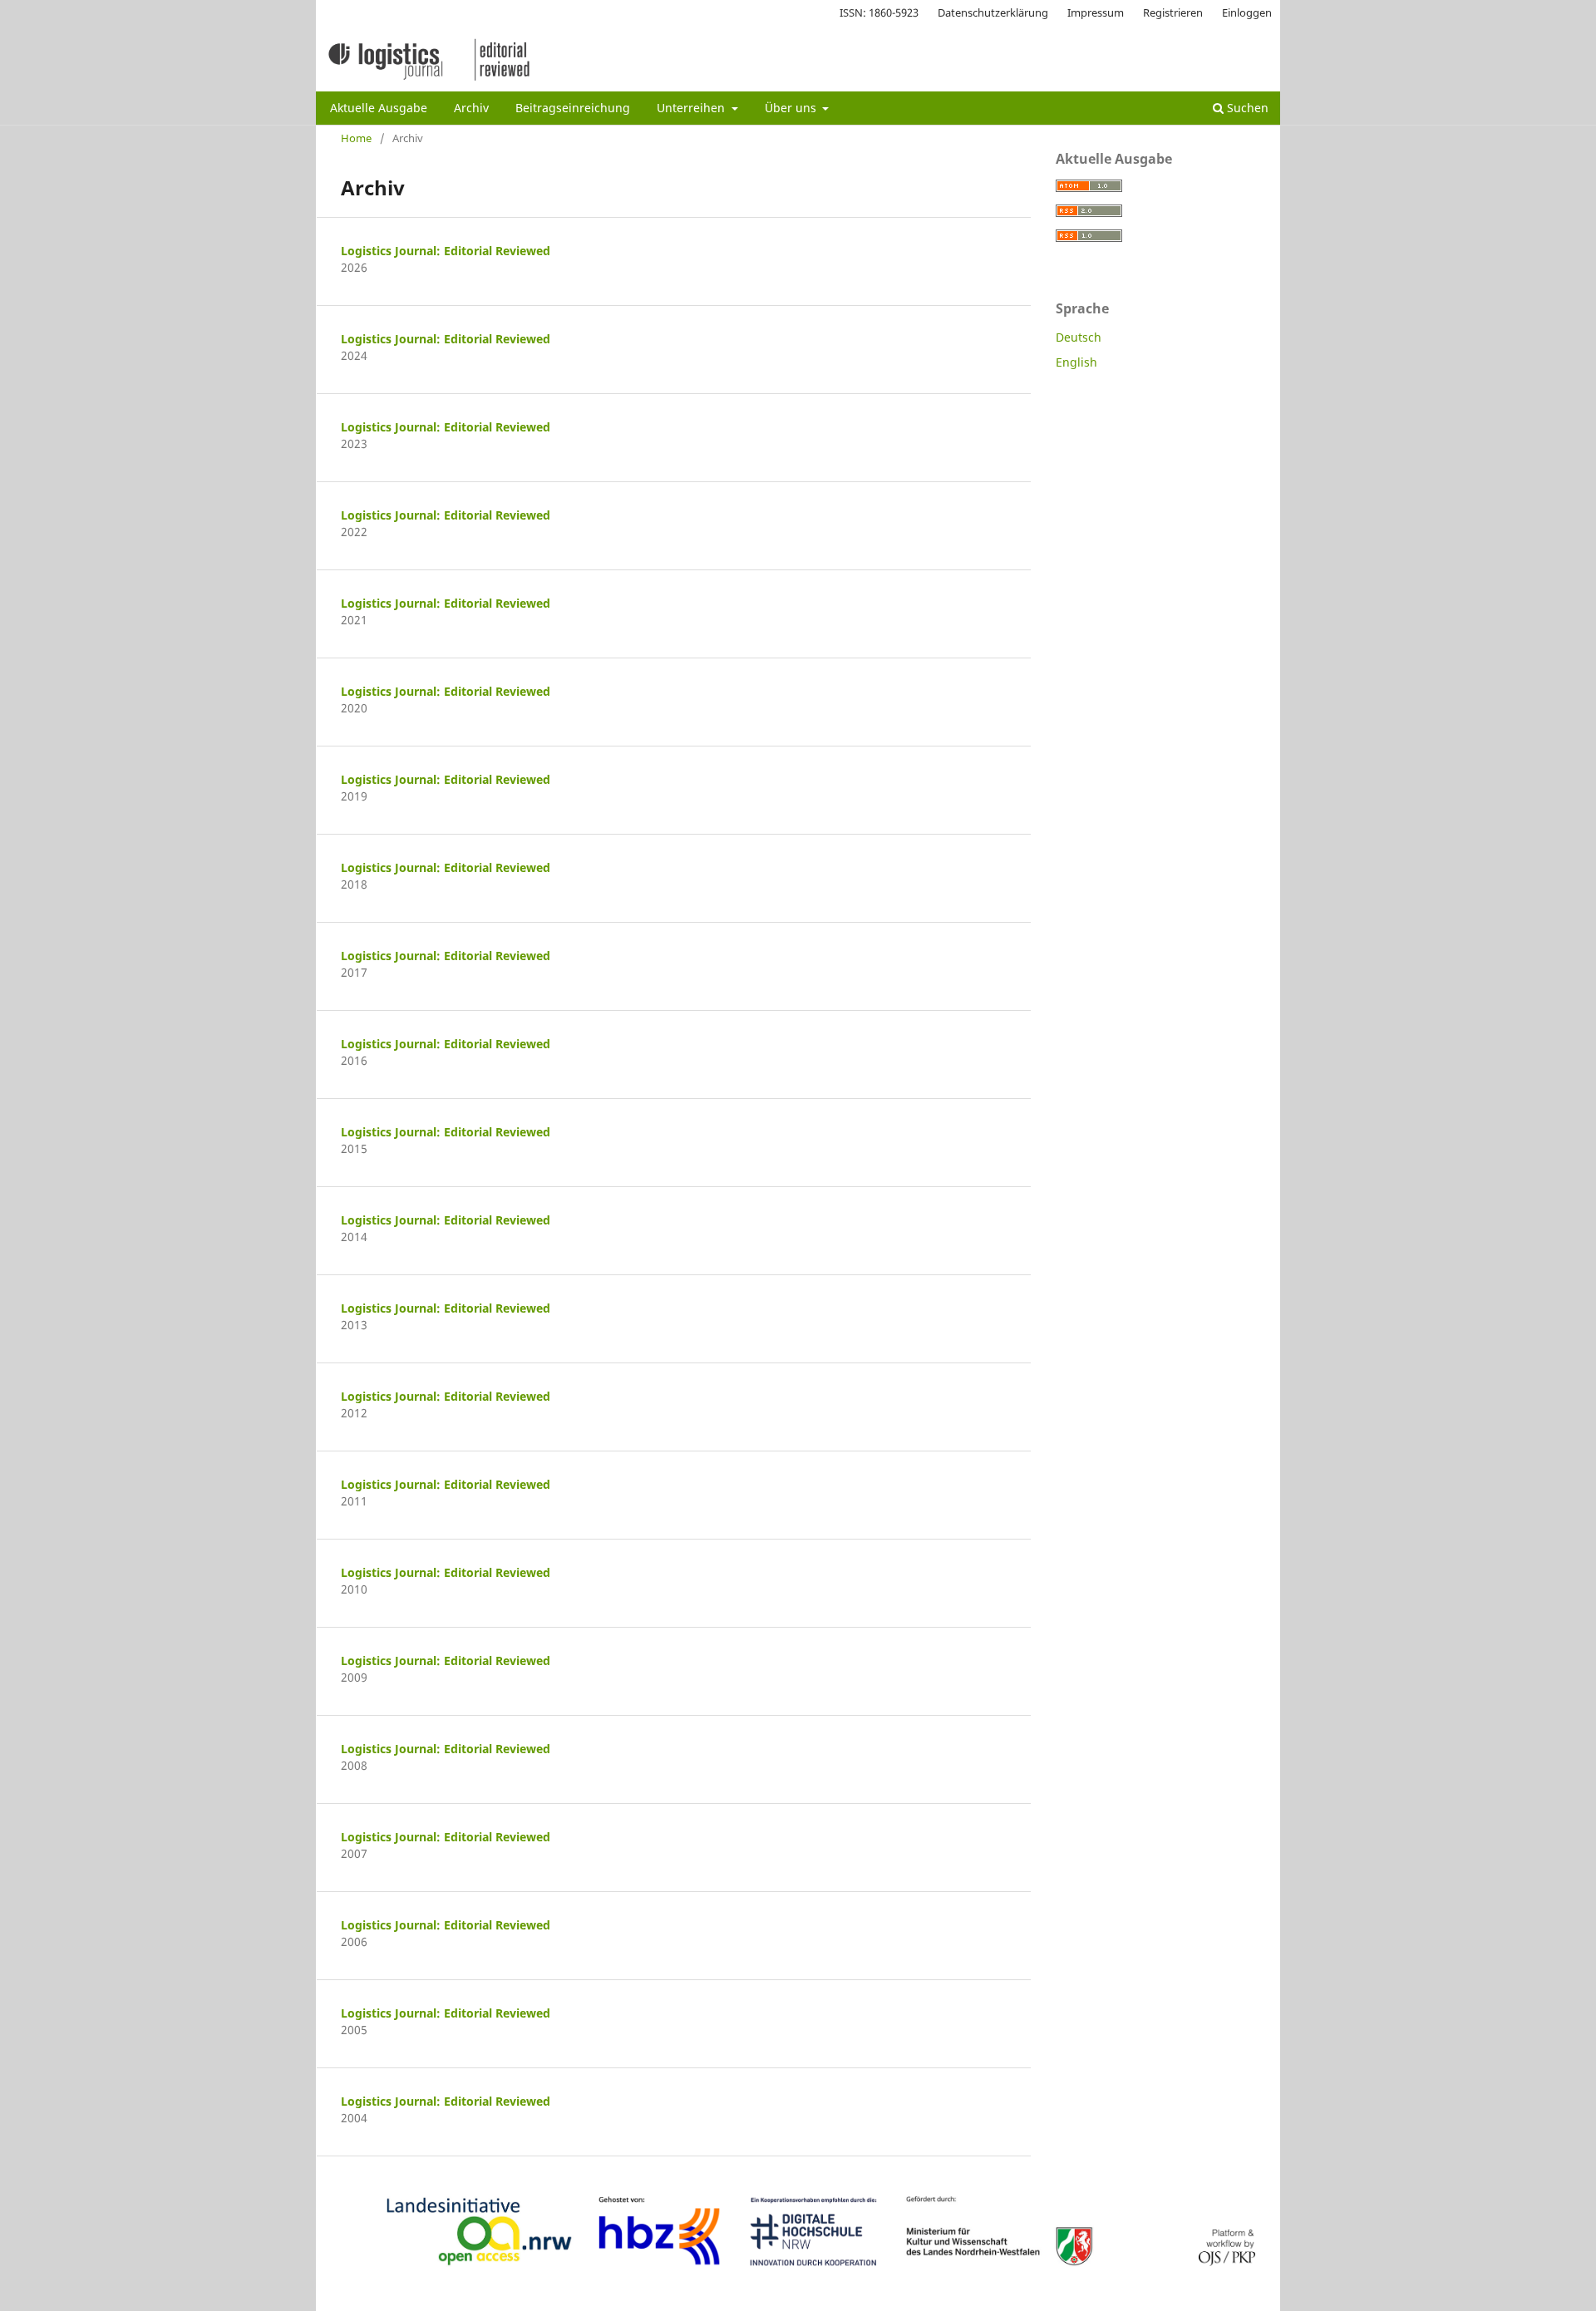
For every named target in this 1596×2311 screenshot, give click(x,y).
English (1076, 362)
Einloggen (1247, 12)
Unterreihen (692, 108)
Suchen (1246, 108)
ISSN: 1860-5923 (879, 12)
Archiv (471, 108)
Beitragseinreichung (573, 108)
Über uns (792, 108)
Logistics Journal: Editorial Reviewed (446, 251)
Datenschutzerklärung (993, 12)
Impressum (1096, 12)
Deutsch (1079, 337)
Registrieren (1173, 12)
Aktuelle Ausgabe (379, 108)
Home (356, 138)
